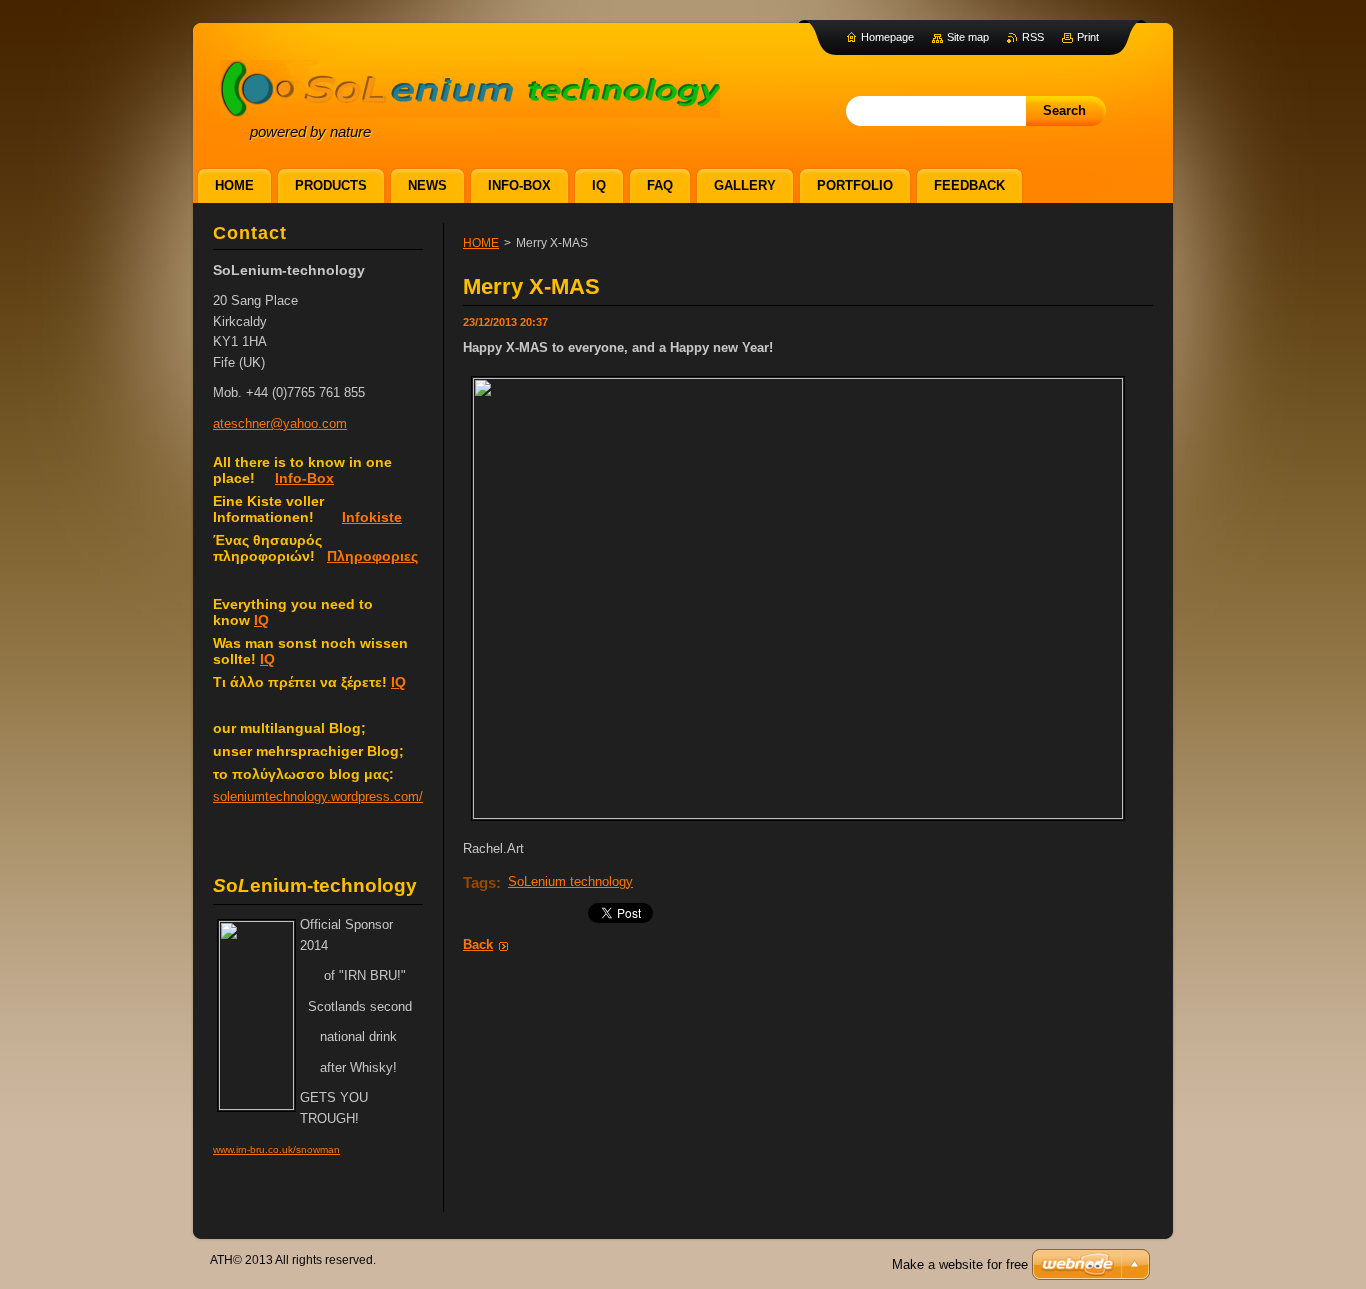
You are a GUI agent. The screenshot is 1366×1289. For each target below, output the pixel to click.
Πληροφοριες (372, 556)
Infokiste (372, 517)
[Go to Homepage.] (470, 106)
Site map (968, 37)
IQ (261, 620)
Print (1088, 37)
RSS (1033, 37)
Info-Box (304, 478)
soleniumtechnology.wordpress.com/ (318, 796)
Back (478, 944)
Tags (479, 882)
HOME (481, 243)
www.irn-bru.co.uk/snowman (276, 1149)
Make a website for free (960, 1264)
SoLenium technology (570, 881)
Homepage (887, 37)
